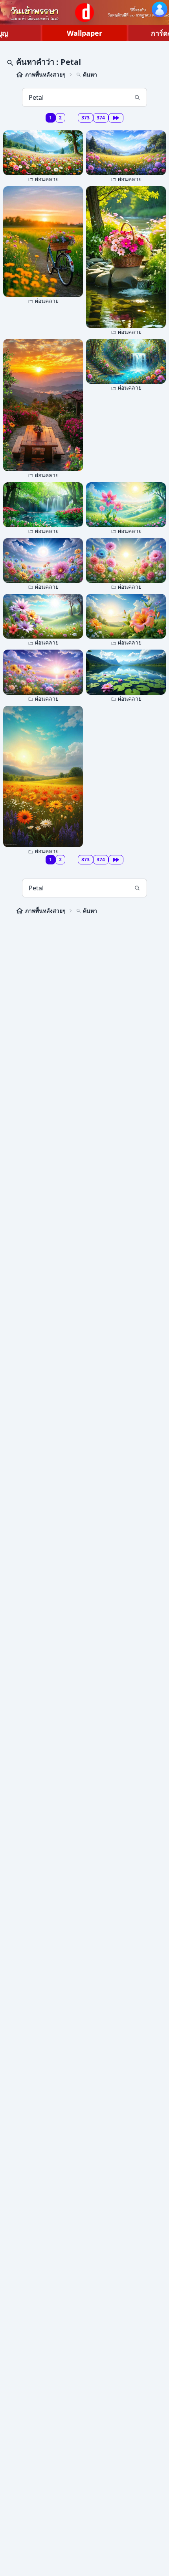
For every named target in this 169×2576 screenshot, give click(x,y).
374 (101, 118)
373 (85, 118)
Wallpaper (84, 33)
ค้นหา (90, 74)
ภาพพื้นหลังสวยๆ (45, 74)
